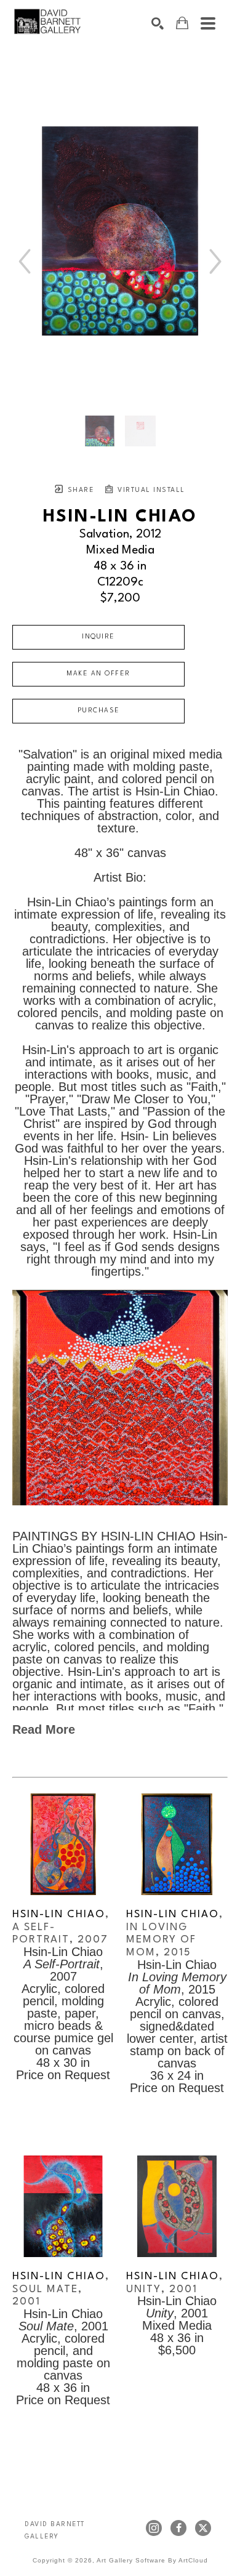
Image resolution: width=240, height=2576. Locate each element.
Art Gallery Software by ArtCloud (152, 2560)
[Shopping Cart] (182, 23)
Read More (44, 1729)
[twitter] (203, 2528)
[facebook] (178, 2528)
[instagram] (154, 2528)
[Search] (158, 23)
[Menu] (208, 23)
